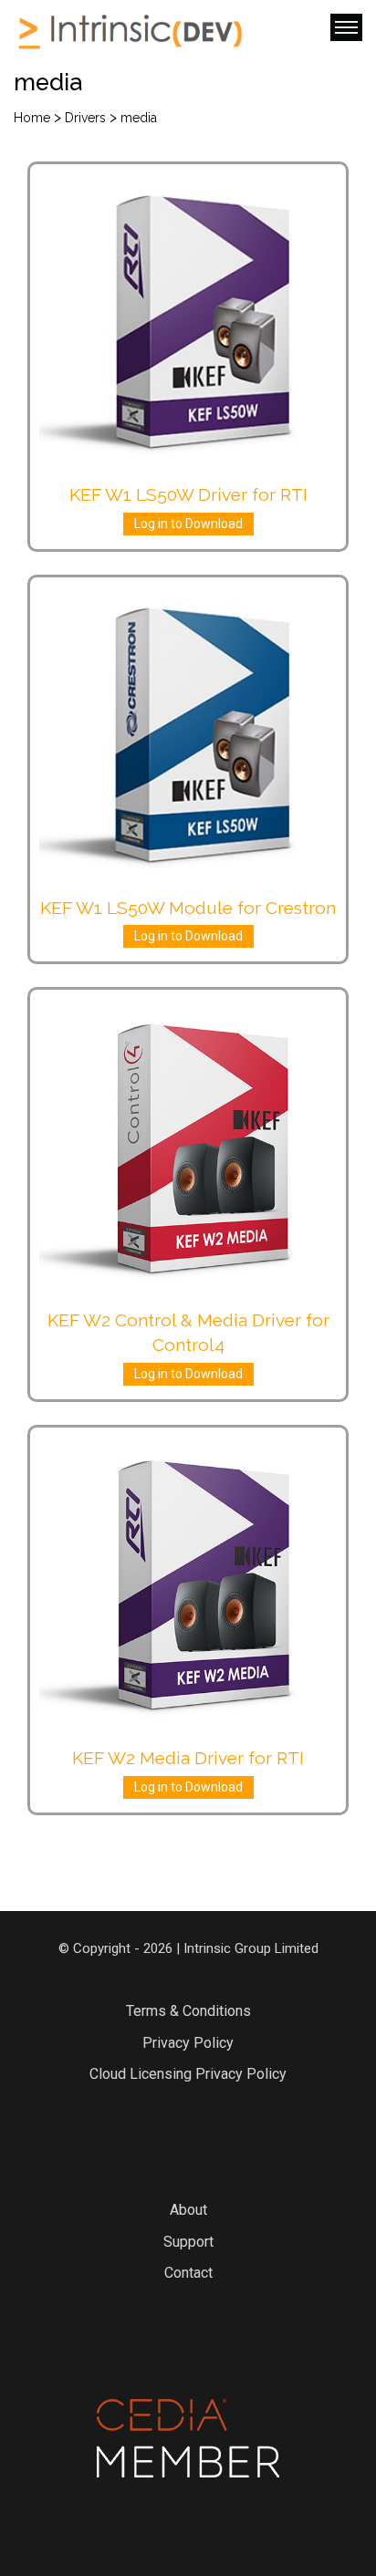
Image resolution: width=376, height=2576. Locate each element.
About (188, 2210)
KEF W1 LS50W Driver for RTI (188, 494)
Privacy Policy (188, 2043)
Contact (188, 2273)
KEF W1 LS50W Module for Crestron (188, 908)
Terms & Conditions (188, 2011)
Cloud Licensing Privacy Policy (188, 2074)
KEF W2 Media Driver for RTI (188, 1758)
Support (188, 2242)
